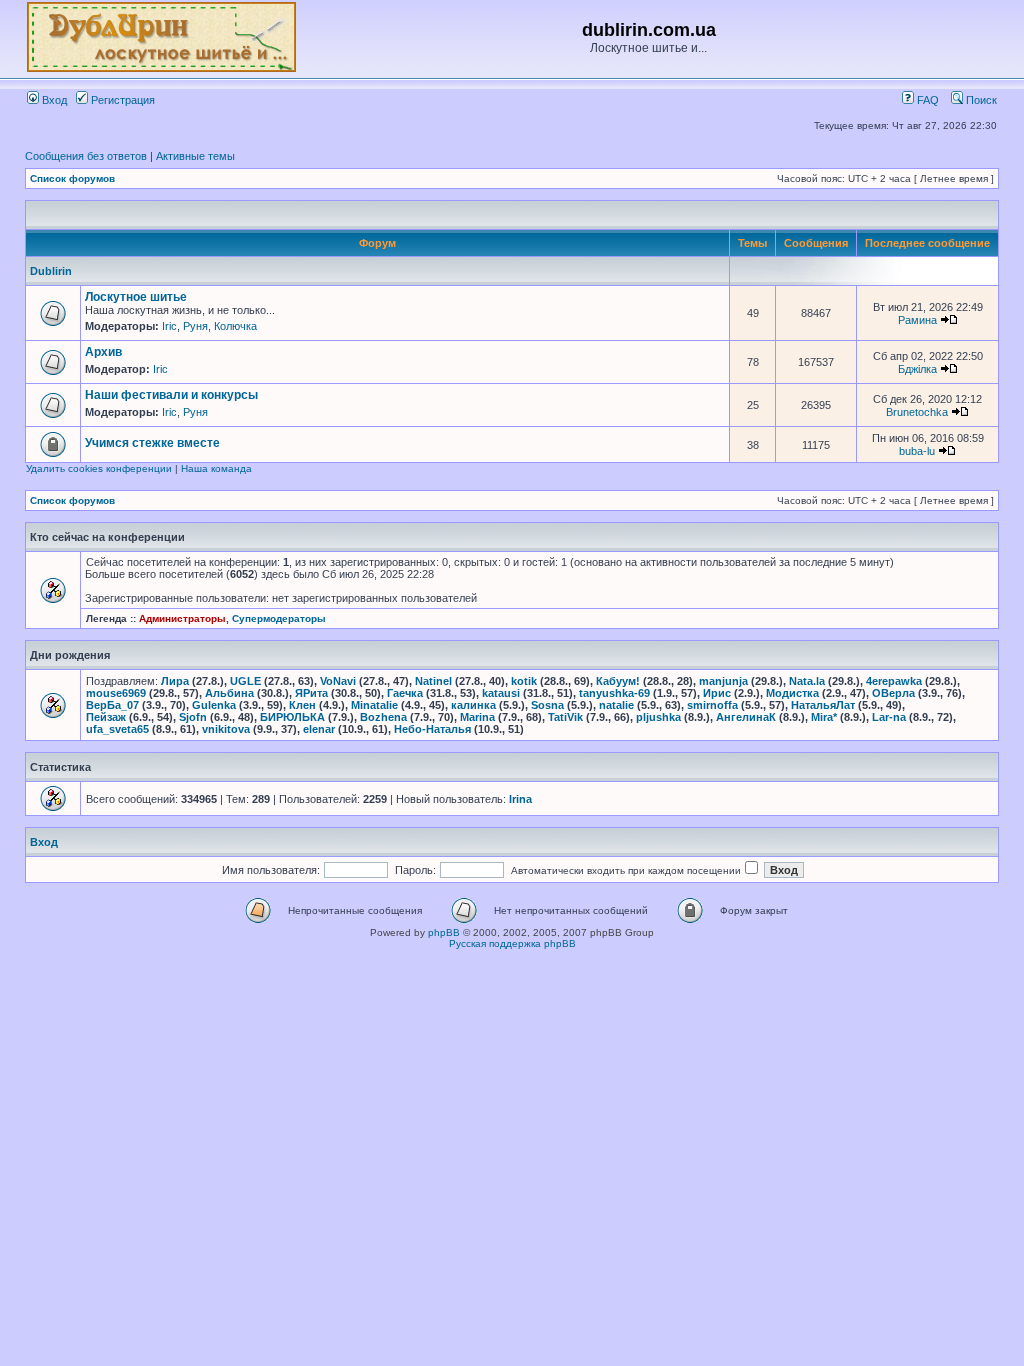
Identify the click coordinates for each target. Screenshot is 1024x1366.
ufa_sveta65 (117, 729)
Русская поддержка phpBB (512, 943)
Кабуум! (618, 681)
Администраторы (182, 618)
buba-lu (917, 451)
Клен (302, 705)
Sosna (547, 705)
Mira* (824, 717)
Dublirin (51, 271)
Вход (53, 100)
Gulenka (214, 705)
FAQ (926, 100)
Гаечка (405, 693)
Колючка (235, 326)
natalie (616, 705)
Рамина (917, 320)
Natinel (433, 681)
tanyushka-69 (614, 693)
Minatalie (374, 705)
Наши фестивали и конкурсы (171, 395)
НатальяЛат (823, 705)
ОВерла (893, 693)
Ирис (717, 693)
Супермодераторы (279, 618)
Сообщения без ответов (86, 156)
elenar (319, 729)
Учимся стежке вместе (152, 443)
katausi (501, 693)
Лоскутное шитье (136, 297)
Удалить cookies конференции (99, 468)
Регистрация (121, 100)
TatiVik (565, 717)
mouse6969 (116, 693)
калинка (473, 705)
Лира (175, 681)
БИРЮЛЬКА (292, 717)
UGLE (245, 681)
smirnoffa (712, 705)
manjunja (723, 681)
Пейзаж (106, 717)
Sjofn (193, 717)
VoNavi (338, 681)
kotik (524, 681)
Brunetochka (917, 412)
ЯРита (311, 693)
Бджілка (917, 369)
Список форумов (72, 178)
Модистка (792, 693)
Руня (195, 326)
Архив (103, 352)
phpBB (444, 932)
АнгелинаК (746, 717)
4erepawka (894, 681)
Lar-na (889, 717)
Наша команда (216, 468)
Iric (169, 326)
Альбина (229, 693)
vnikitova (226, 729)
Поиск (980, 100)
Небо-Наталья (432, 729)
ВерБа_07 (112, 705)
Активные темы (195, 156)
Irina (520, 799)
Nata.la (807, 681)
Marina (477, 717)
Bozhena (383, 717)
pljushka (658, 717)
